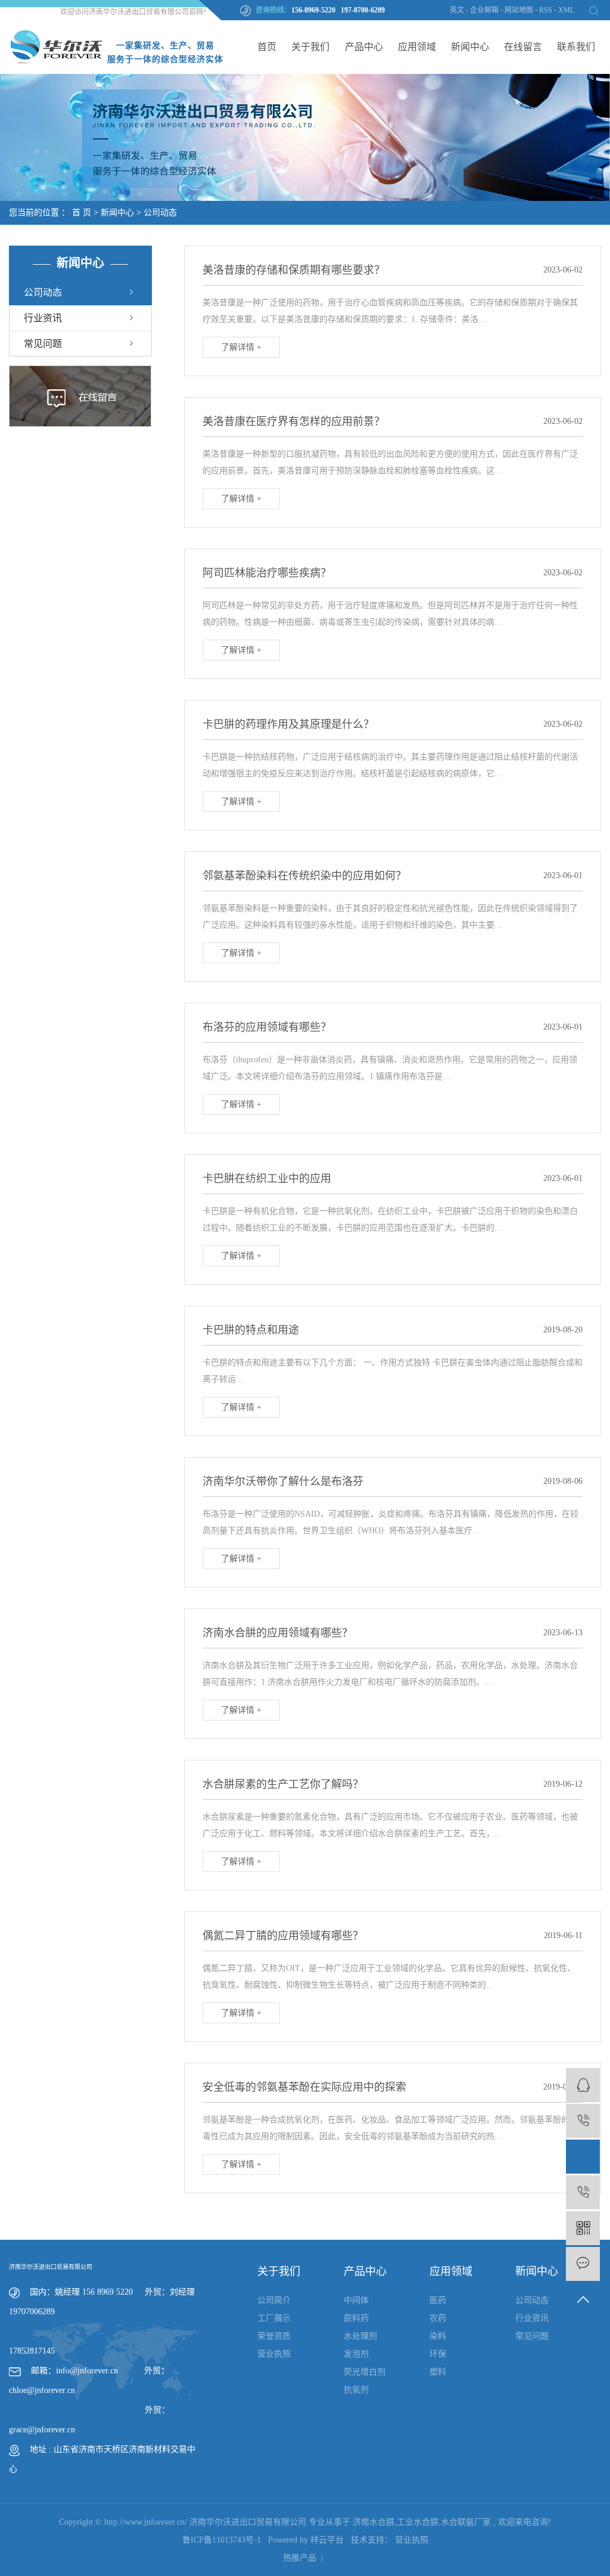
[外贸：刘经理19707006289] (583, 2157)
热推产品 (300, 2558)
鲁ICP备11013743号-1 (222, 2540)
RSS (546, 10)
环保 (438, 2354)
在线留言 (523, 47)
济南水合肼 (374, 2522)
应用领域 (417, 47)
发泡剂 (356, 2354)
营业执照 (274, 2354)
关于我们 (310, 47)
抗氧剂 (356, 2390)
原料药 (356, 2318)
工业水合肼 (418, 2522)
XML (566, 10)
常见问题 (43, 344)
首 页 (82, 213)
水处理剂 (360, 2336)
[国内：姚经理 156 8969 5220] (583, 2192)
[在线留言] (583, 2264)
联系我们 (576, 47)
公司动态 (160, 213)
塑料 (438, 2372)
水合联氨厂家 (466, 2522)
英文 (457, 10)
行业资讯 (43, 318)
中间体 (356, 2300)
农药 (438, 2318)
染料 (438, 2336)
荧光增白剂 (365, 2372)
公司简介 (274, 2300)
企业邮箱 (484, 10)
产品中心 (364, 47)
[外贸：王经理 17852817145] (583, 2121)
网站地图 (520, 10)
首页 (267, 47)
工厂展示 (274, 2318)
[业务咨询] (583, 2085)
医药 (438, 2300)
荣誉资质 (274, 2336)
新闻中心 (470, 47)
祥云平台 (327, 2540)
